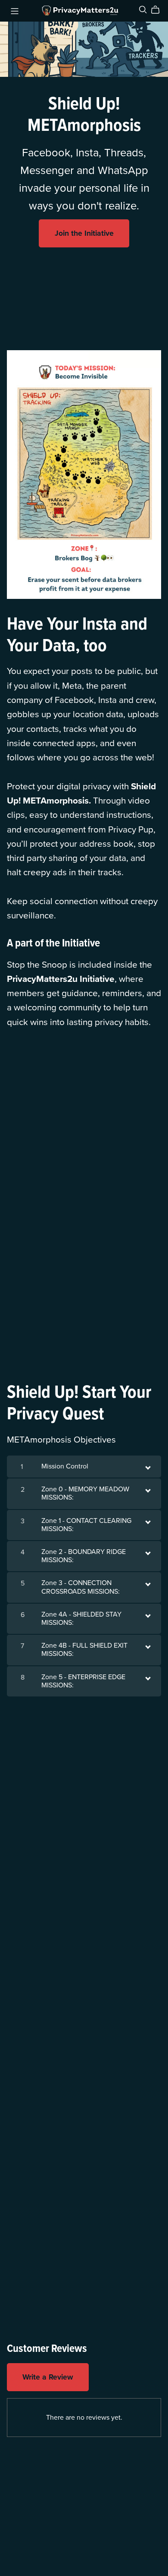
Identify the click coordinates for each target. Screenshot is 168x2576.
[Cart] (159, 10)
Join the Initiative (84, 233)
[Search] (143, 10)
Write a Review (48, 2377)
